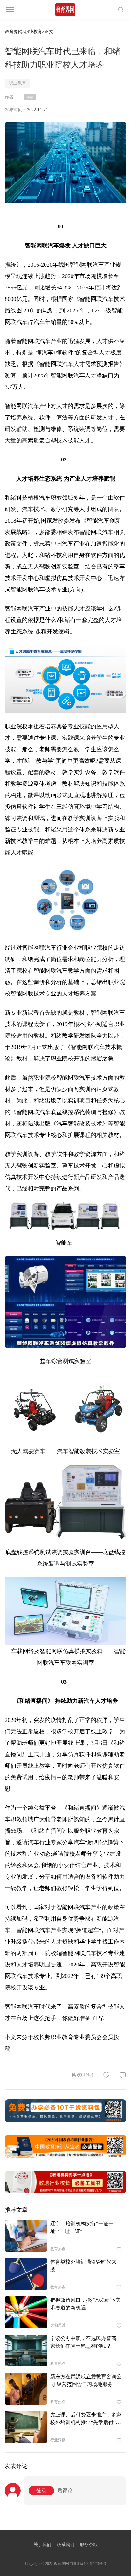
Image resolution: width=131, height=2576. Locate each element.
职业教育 (33, 32)
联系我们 (65, 2545)
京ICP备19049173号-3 (88, 2564)
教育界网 (14, 32)
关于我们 (42, 2545)
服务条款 (89, 2545)
